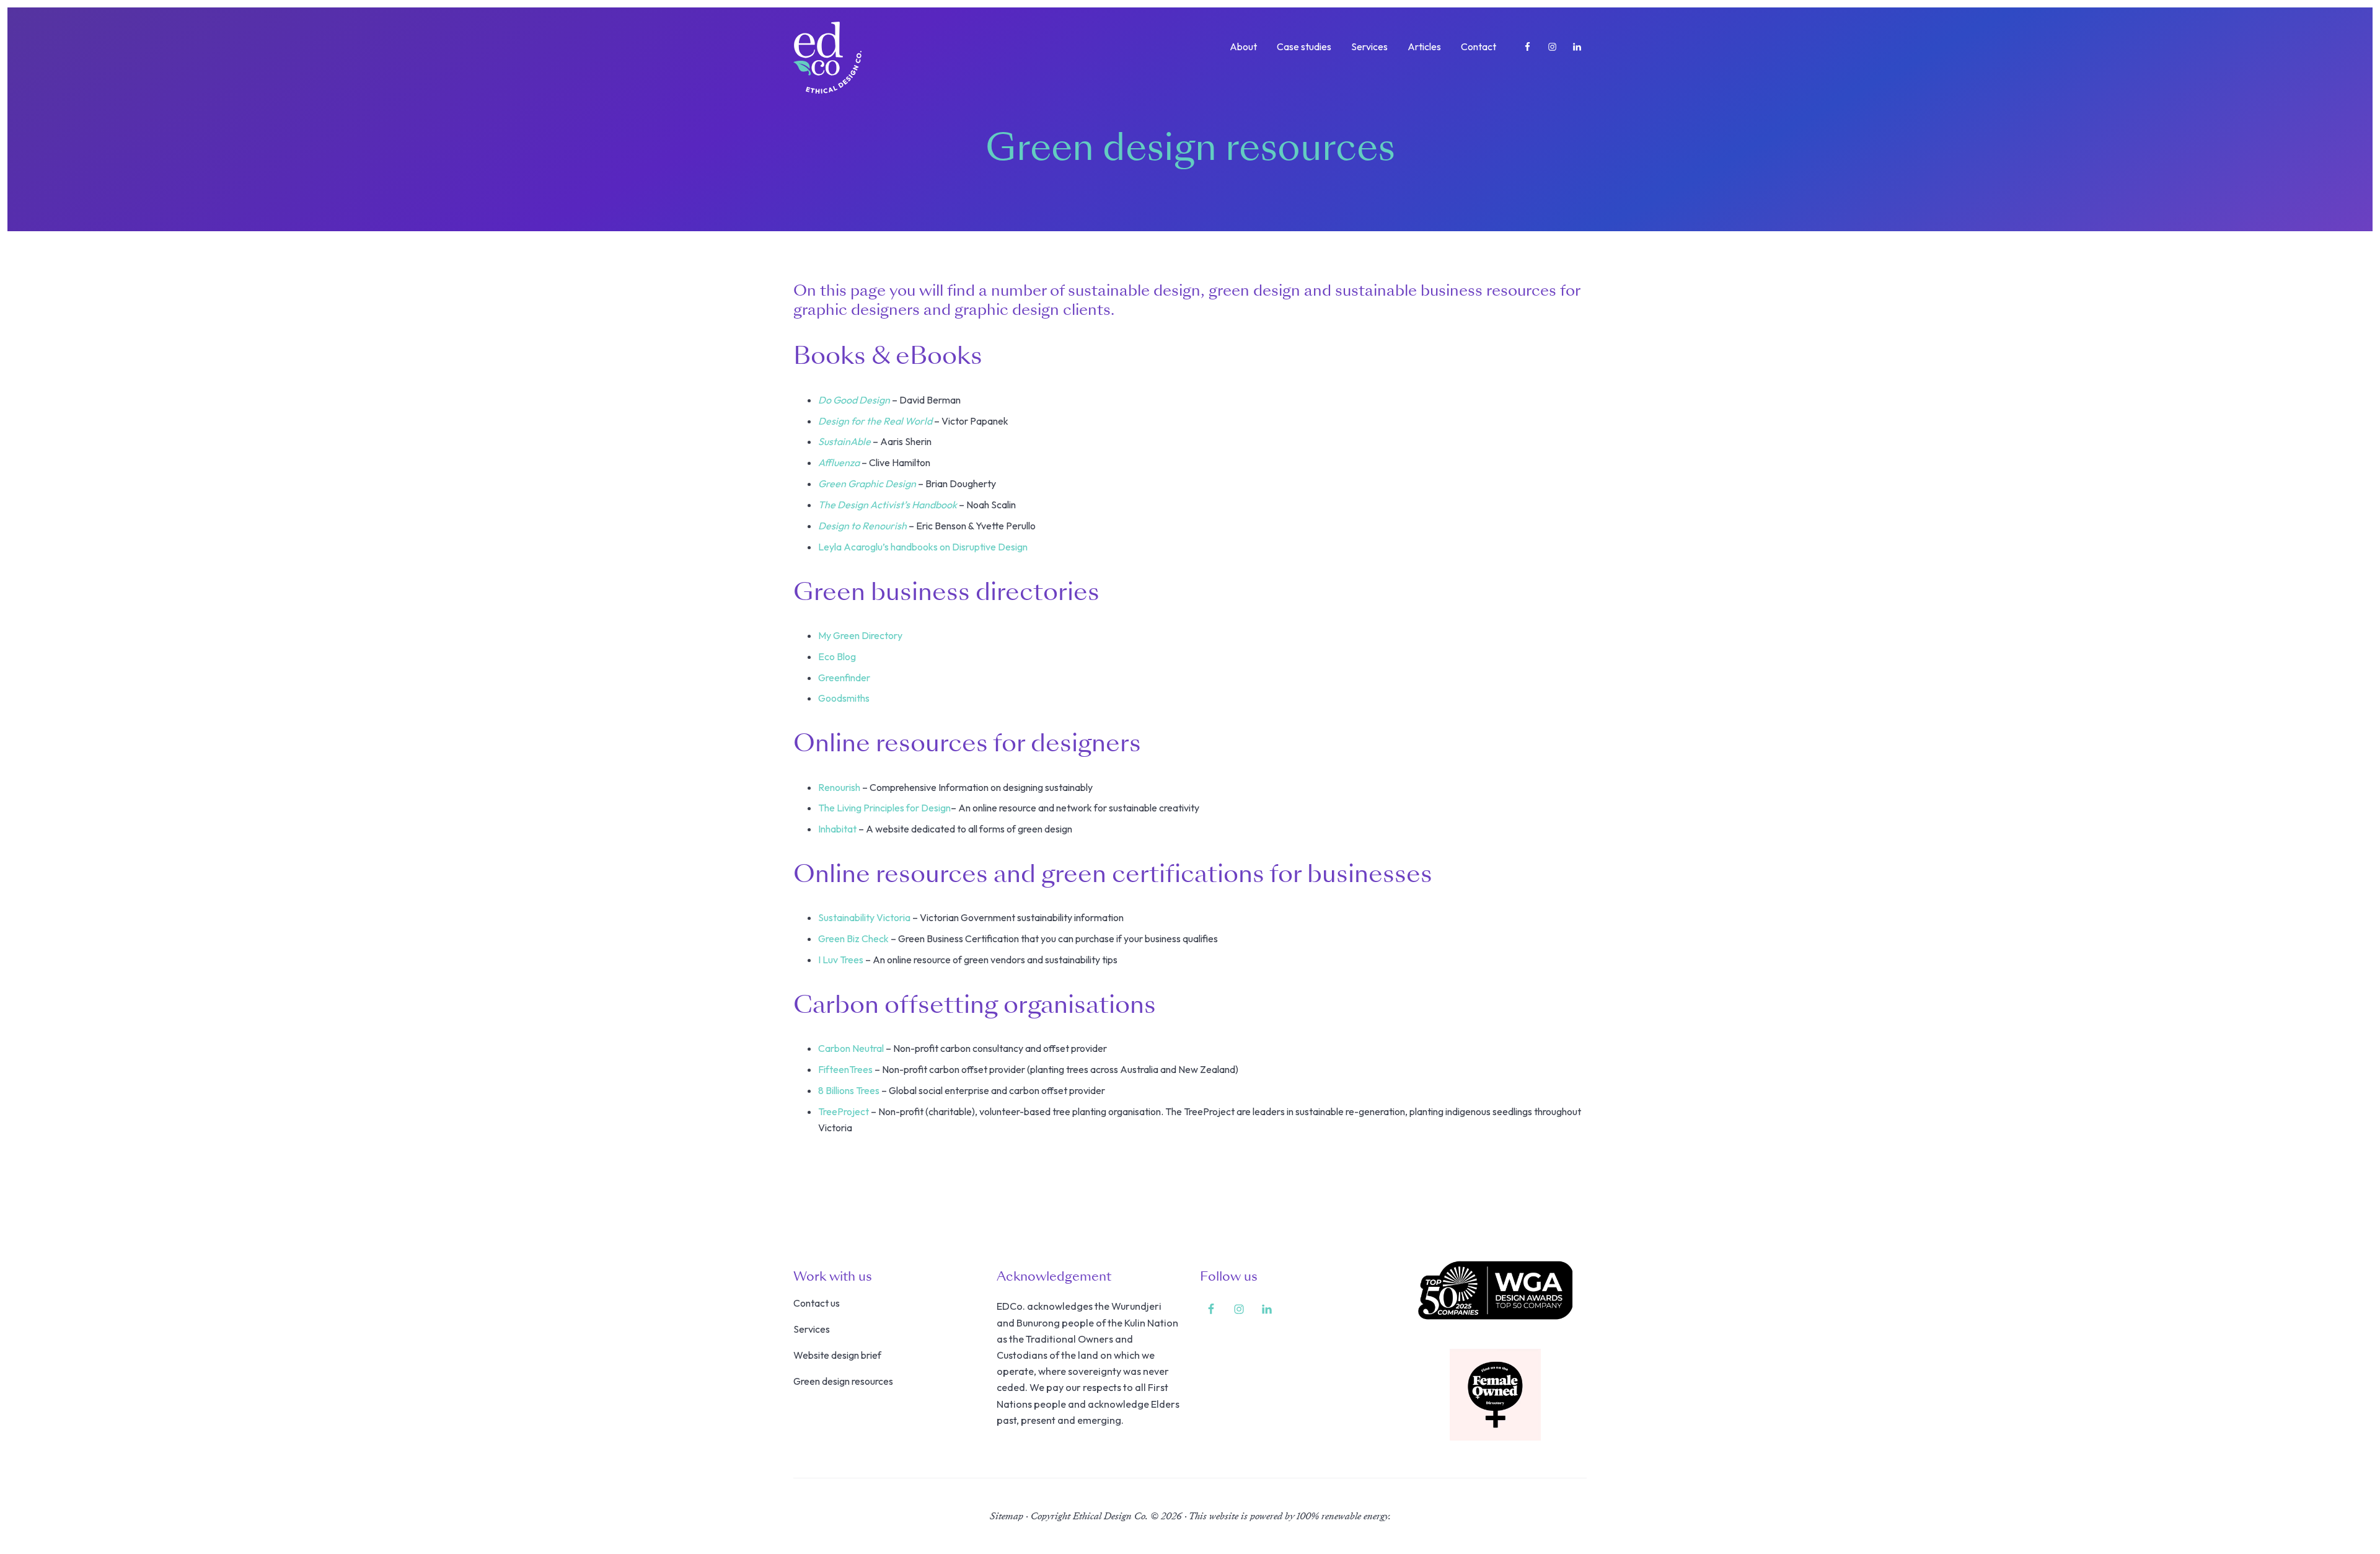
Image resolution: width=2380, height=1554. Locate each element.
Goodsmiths (844, 698)
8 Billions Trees (849, 1090)
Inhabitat (837, 829)
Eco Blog (837, 656)
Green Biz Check (853, 938)
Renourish (839, 787)
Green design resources (843, 1381)
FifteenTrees (845, 1069)
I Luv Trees (841, 960)
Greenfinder (844, 678)
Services (812, 1329)
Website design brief (837, 1355)
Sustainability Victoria (864, 917)
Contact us (817, 1303)
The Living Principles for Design (884, 808)
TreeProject (844, 1111)
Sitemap (1007, 1516)
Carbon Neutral (851, 1048)
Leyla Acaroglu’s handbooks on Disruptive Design (923, 547)
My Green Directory (860, 635)
